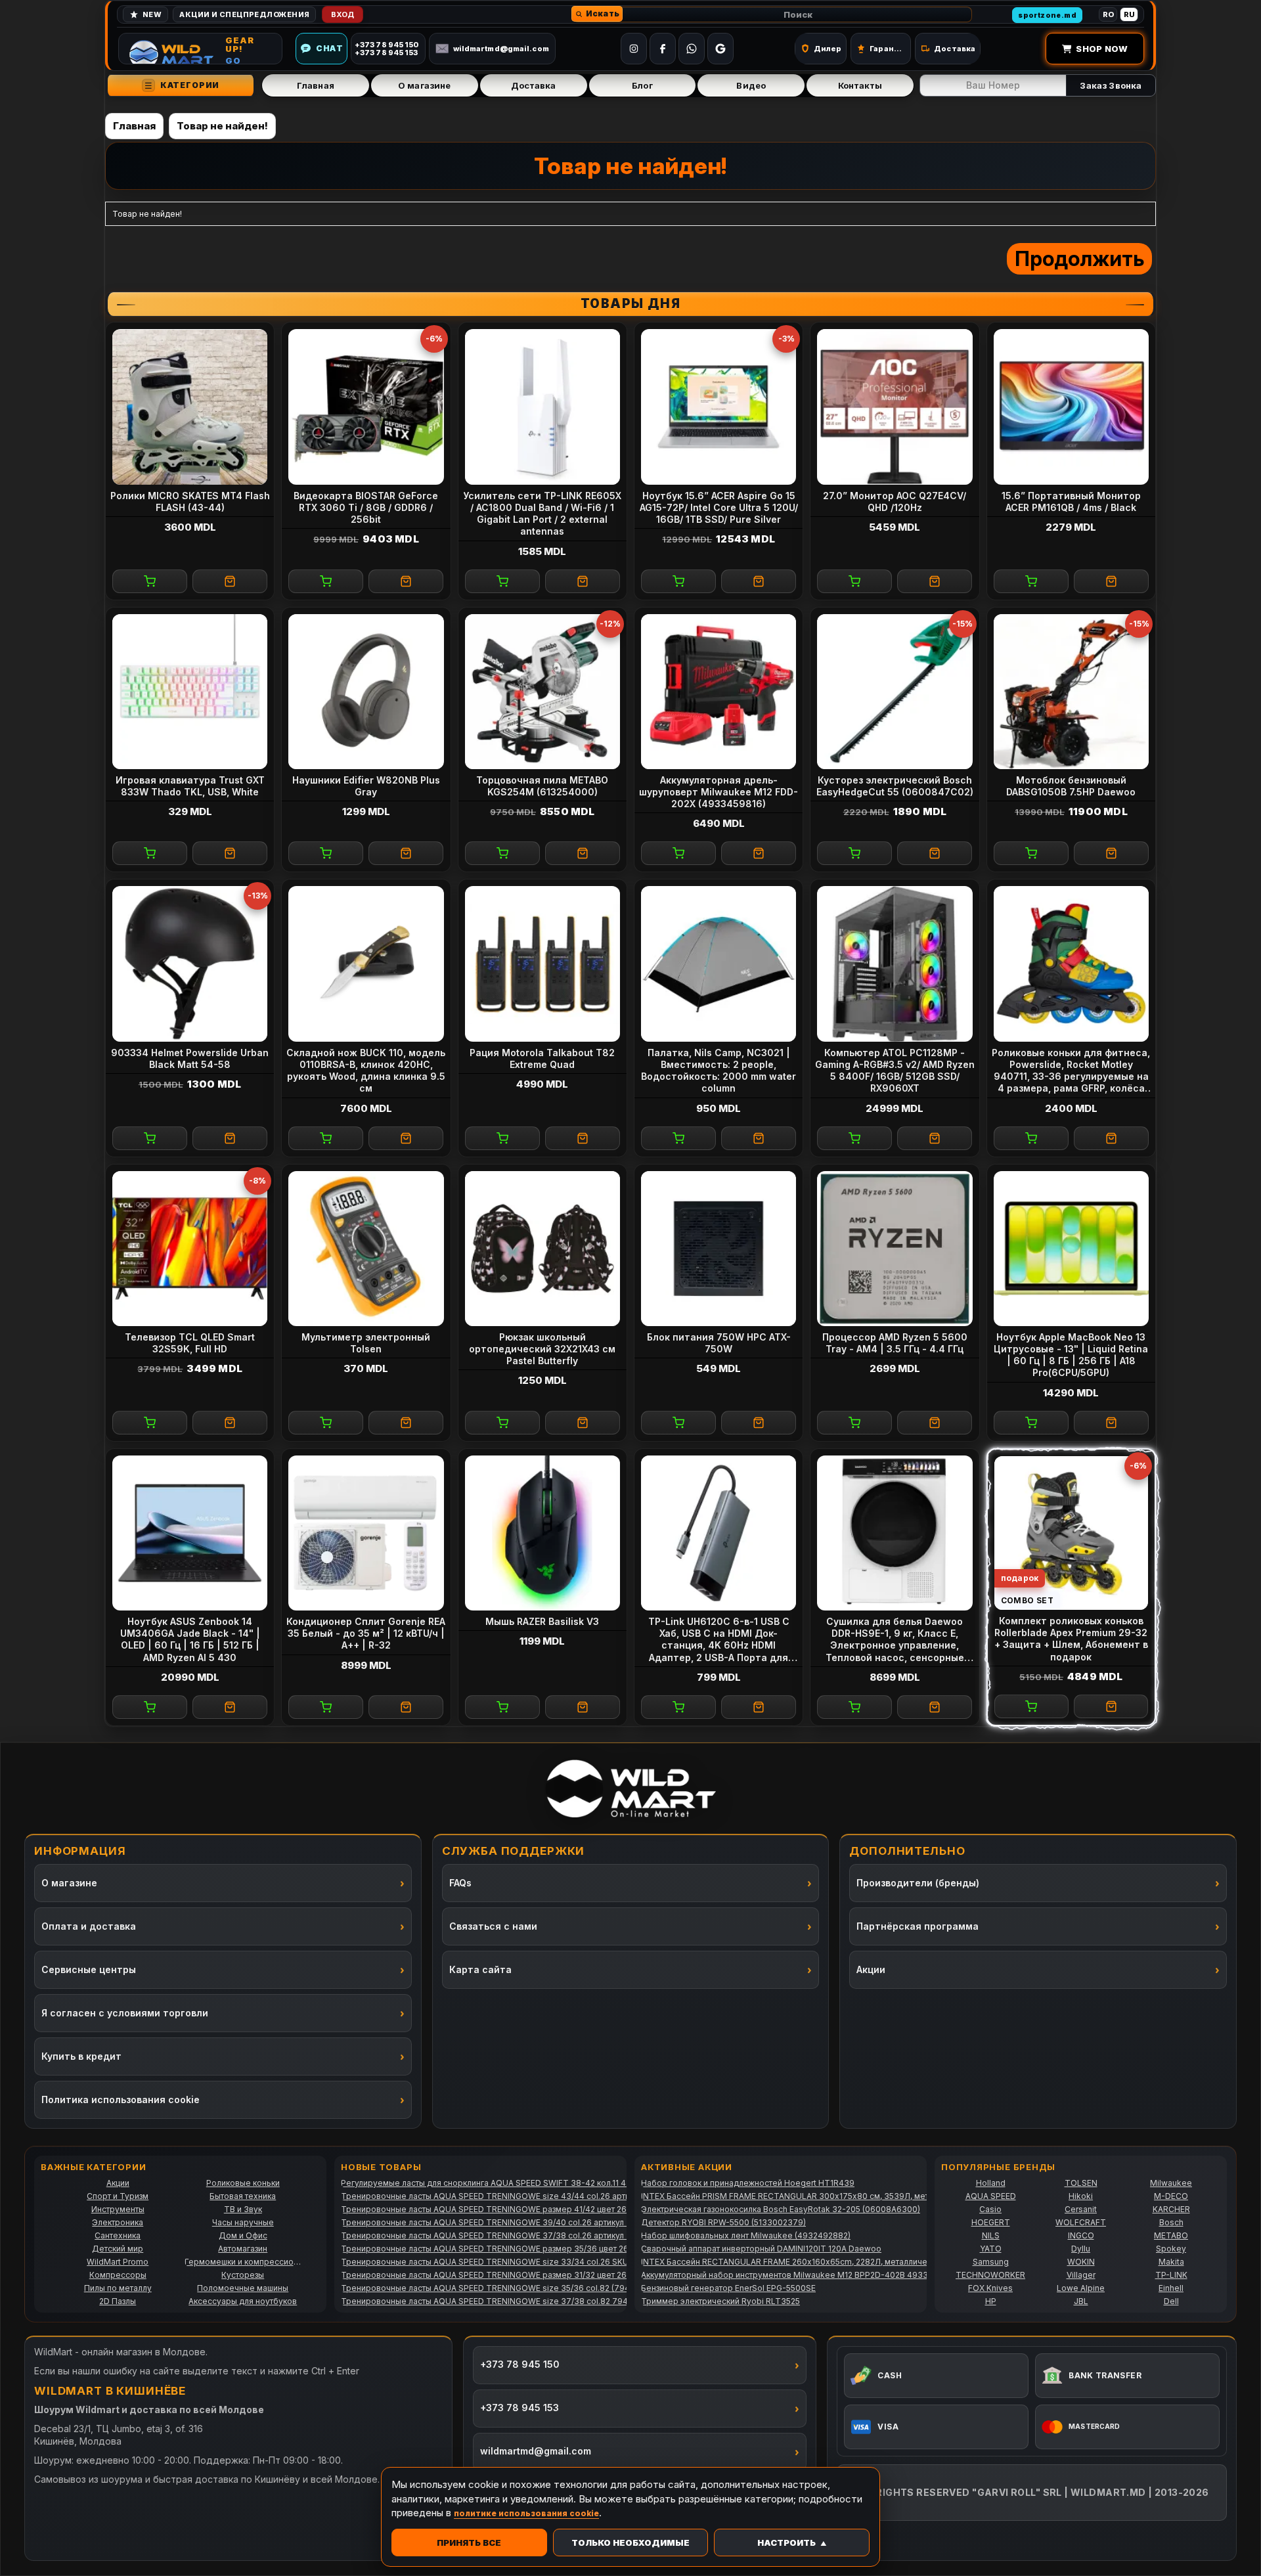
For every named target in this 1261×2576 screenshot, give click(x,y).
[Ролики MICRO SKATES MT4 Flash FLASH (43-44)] (190, 407)
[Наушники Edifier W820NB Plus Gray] (366, 692)
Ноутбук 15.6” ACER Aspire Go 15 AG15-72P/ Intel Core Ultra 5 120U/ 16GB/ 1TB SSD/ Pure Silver (719, 507)
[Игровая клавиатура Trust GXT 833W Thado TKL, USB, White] (190, 692)
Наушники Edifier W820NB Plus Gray (366, 786)
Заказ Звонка (1111, 85)
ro (1108, 14)
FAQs (460, 1883)
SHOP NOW (1102, 49)
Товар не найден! (222, 126)
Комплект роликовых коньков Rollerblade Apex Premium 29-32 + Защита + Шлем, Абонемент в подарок (1071, 1639)
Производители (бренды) (918, 1883)
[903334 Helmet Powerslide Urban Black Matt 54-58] (190, 964)
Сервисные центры (89, 1969)
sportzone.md (1047, 15)
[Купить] (150, 581)
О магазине (424, 85)
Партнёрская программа (918, 1926)
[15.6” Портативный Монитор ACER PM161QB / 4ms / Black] (1071, 407)
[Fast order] (230, 581)
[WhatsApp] (692, 49)
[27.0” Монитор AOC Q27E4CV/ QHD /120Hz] (895, 407)
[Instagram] (634, 49)
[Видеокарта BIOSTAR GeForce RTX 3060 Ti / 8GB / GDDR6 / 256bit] (366, 407)
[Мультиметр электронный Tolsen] (366, 1249)
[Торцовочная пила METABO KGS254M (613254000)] (542, 692)
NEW (152, 14)
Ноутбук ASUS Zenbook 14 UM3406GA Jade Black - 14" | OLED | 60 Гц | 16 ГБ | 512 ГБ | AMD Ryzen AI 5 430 (190, 1639)
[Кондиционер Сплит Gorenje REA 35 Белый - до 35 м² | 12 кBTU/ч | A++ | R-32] (366, 1533)
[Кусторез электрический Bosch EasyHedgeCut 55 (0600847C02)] (895, 692)
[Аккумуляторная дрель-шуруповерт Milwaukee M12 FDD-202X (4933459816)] (719, 692)
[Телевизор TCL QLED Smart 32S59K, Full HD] (190, 1249)
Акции (871, 1969)
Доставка (534, 85)
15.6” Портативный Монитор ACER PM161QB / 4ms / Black (1071, 501)
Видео (751, 85)
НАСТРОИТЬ (786, 2543)
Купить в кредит (81, 2056)
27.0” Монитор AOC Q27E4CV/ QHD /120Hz (895, 501)
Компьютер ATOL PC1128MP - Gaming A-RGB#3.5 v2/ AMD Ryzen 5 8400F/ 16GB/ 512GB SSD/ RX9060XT (895, 1071)
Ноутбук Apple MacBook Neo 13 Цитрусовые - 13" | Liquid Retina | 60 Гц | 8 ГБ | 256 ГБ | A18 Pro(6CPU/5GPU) (1071, 1355)
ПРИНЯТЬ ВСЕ (469, 2543)
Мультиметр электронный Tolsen (366, 1343)
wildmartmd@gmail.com (501, 49)
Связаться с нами (493, 1926)
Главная (316, 85)
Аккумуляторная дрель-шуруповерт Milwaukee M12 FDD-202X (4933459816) (719, 792)
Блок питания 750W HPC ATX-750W (719, 1343)
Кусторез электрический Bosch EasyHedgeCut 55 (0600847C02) (895, 786)
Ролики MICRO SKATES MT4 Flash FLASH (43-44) (190, 501)
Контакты (860, 85)
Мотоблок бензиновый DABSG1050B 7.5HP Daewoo (1071, 786)
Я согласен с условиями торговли (125, 2013)
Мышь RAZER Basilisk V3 (542, 1621)
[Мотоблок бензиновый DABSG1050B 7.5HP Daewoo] (1071, 692)
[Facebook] (663, 49)
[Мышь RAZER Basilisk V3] (542, 1533)
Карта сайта (480, 1969)
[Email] (720, 49)
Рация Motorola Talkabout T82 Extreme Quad (542, 1058)
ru (1129, 14)
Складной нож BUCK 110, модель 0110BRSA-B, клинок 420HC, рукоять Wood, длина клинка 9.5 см (366, 1071)
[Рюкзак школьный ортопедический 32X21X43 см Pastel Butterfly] (542, 1249)
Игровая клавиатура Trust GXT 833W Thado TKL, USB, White (190, 786)
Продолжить (1079, 258)
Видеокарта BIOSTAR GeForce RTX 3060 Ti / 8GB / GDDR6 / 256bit (366, 507)
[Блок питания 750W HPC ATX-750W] (719, 1249)
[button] (597, 14)
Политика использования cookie (121, 2099)
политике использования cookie (526, 2513)
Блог (642, 85)
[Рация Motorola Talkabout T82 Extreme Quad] (542, 964)
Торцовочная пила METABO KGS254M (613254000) (542, 786)
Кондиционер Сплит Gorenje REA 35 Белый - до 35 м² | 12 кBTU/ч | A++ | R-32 (366, 1633)
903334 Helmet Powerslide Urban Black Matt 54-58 (190, 1058)
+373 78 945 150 (520, 2364)
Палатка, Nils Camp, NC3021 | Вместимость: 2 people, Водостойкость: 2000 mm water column (719, 1071)
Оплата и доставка (89, 1926)
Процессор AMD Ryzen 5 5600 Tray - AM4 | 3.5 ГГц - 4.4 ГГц (895, 1343)
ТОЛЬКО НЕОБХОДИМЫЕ (630, 2543)
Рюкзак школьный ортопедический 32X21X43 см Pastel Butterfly (542, 1349)
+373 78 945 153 (520, 2408)
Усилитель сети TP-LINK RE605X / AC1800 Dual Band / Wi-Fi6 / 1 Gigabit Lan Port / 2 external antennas (542, 514)
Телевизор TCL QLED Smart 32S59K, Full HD (190, 1343)
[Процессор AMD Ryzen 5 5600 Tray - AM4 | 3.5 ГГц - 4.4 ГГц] (895, 1249)
